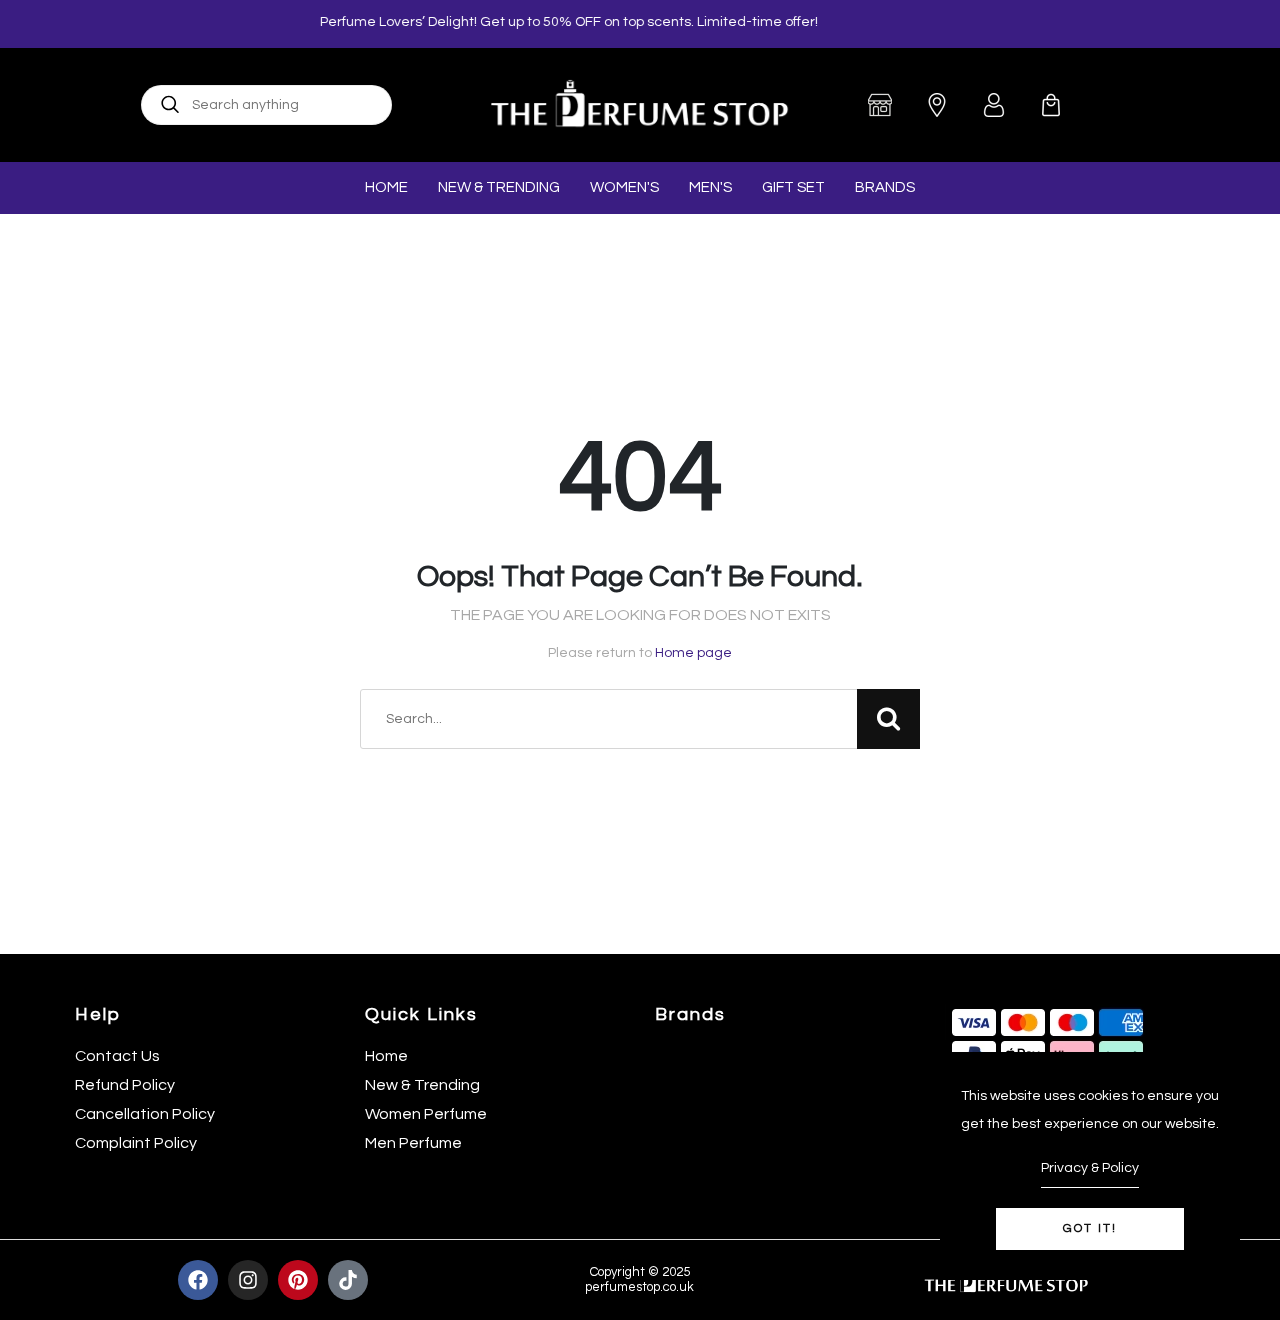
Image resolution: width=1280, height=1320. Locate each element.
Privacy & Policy (1090, 1168)
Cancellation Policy (145, 1114)
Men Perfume (413, 1143)
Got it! (1090, 1228)
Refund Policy (125, 1085)
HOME (386, 187)
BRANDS (885, 187)
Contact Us (117, 1056)
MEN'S (710, 187)
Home (386, 1056)
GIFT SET (793, 187)
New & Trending (422, 1085)
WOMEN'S (624, 187)
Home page (693, 653)
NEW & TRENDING (499, 187)
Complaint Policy (136, 1143)
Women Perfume (426, 1114)
